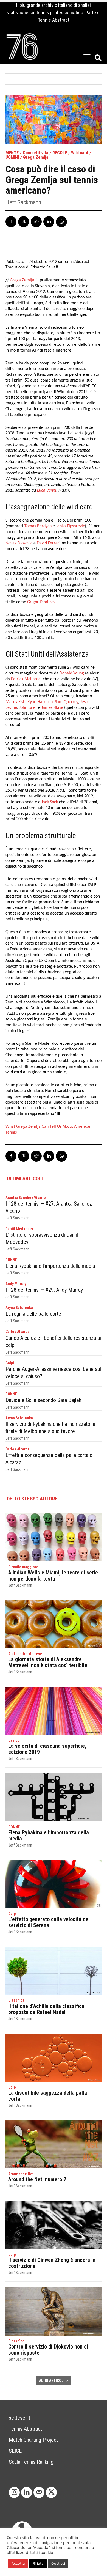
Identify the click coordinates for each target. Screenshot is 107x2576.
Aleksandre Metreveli (26, 1654)
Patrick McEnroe (26, 679)
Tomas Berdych (38, 526)
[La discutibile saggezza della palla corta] (54, 2058)
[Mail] (39, 2492)
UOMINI (12, 157)
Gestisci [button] (58, 2563)
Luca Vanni (47, 490)
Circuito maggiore (23, 1567)
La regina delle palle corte (33, 1314)
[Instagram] (14, 2492)
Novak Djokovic (19, 543)
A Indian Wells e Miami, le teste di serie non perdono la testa (53, 1576)
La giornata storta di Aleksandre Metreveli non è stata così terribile (48, 1662)
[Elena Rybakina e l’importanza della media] (54, 1797)
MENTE (12, 153)
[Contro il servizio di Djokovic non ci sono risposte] (54, 2312)
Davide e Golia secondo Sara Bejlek (43, 1400)
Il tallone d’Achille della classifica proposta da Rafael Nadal (46, 2009)
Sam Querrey (67, 702)
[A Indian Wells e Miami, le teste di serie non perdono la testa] (54, 1537)
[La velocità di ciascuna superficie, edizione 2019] (54, 1711)
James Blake (52, 708)
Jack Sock (50, 802)
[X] (24, 222)
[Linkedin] (49, 222)
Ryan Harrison (40, 702)
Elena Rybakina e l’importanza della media (50, 1266)
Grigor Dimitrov (41, 602)
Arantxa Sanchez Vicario (26, 1198)
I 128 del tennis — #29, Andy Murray (44, 1290)
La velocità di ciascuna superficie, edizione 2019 (47, 1749)
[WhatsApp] (61, 222)
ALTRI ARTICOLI (52, 2380)
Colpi (10, 1363)
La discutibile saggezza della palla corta (48, 2096)
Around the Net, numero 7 (37, 2179)
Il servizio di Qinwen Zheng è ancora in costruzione (52, 2263)
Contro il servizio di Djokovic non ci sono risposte (48, 2350)
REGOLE (60, 153)
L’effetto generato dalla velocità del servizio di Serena (49, 1922)
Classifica (16, 2000)
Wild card (80, 153)
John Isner (28, 708)
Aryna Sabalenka (19, 1308)
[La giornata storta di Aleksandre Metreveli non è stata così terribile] (54, 1624)
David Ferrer (48, 543)
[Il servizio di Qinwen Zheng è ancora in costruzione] (54, 2225)
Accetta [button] (18, 2563)
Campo (14, 1740)
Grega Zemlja (36, 157)
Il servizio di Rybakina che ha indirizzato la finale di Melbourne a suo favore (50, 1428)
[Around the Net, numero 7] (54, 2144)
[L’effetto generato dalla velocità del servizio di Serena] (54, 1884)
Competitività (36, 153)
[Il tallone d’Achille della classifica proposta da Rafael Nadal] (54, 1971)
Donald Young (72, 673)
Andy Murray (16, 1284)
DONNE (11, 1260)
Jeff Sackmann (24, 202)
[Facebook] (11, 222)
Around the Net (21, 2174)
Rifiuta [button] (38, 2563)
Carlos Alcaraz (17, 1332)
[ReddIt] (36, 222)
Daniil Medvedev (20, 1229)
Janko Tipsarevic (70, 526)
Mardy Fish (15, 702)
